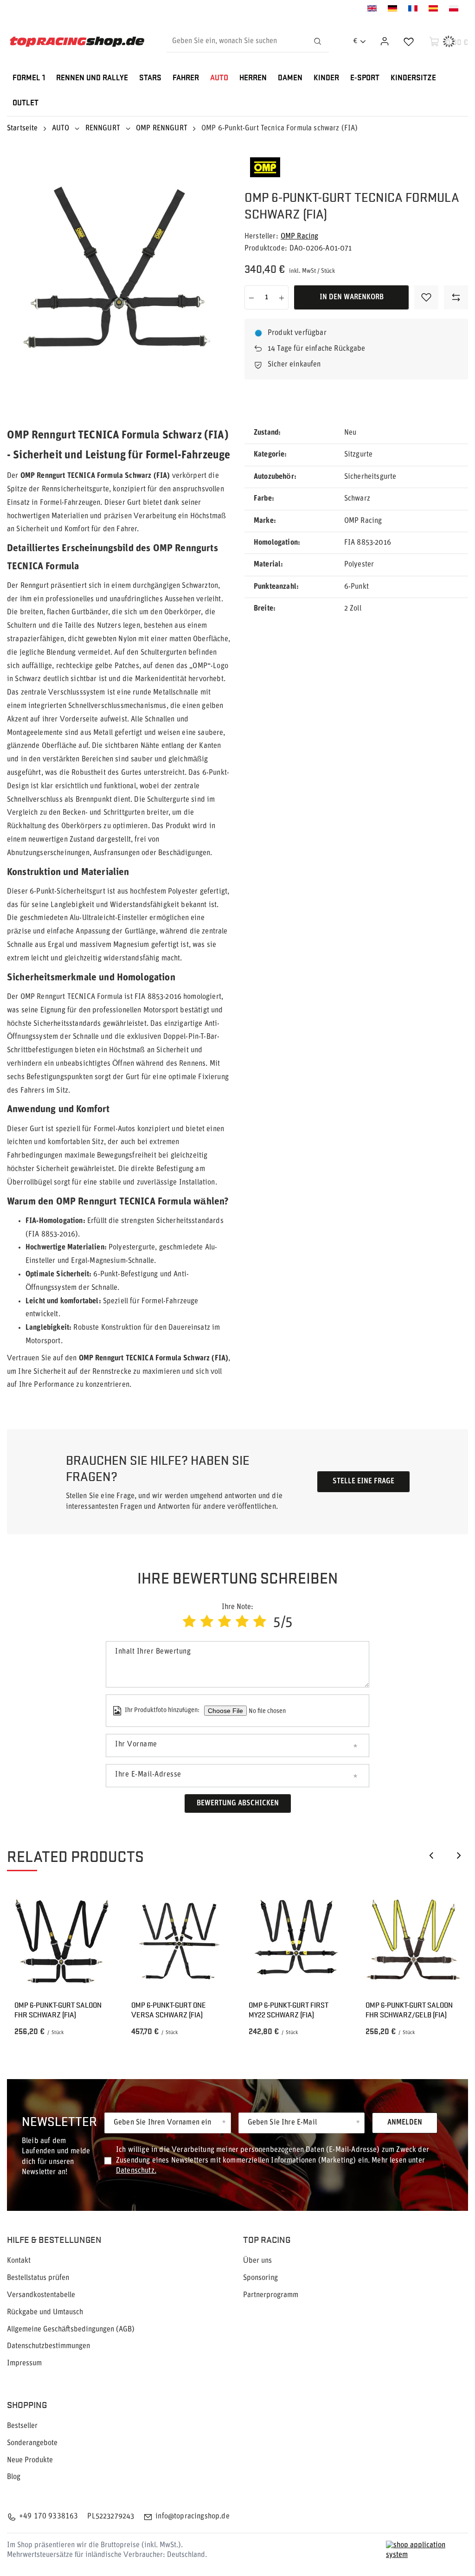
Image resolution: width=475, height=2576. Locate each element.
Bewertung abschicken (238, 1803)
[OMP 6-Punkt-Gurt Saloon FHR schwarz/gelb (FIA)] (413, 1941)
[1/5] (189, 1623)
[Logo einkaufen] (77, 42)
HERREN (253, 78)
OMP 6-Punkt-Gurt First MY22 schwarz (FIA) (289, 2010)
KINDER (326, 78)
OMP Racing (300, 237)
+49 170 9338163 (48, 2517)
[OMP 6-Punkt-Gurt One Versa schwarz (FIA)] (179, 1941)
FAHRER (186, 78)
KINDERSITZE (413, 78)
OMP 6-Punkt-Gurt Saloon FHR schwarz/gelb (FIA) (409, 2010)
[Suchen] (318, 41)
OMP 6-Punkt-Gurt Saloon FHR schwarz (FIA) (58, 2010)
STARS (150, 78)
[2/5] (207, 1623)
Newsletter (59, 2121)
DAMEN (290, 78)
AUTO (219, 78)
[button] (431, 1855)
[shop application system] (427, 2550)
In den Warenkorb (352, 297)
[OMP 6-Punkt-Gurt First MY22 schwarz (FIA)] (296, 1941)
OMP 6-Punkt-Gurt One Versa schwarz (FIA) (169, 2010)
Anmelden (405, 2123)
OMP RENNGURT (162, 129)
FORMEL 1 (29, 78)
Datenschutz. (136, 2171)
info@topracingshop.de (192, 2517)
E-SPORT (365, 78)
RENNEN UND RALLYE (92, 78)
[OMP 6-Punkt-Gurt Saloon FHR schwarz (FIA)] (62, 1941)
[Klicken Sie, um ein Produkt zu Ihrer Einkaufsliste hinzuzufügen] (426, 297)
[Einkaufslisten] (409, 41)
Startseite (22, 129)
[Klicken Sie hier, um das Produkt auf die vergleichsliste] (456, 297)
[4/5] (242, 1623)
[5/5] (260, 1623)
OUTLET (26, 103)
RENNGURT (103, 129)
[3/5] (225, 1623)
